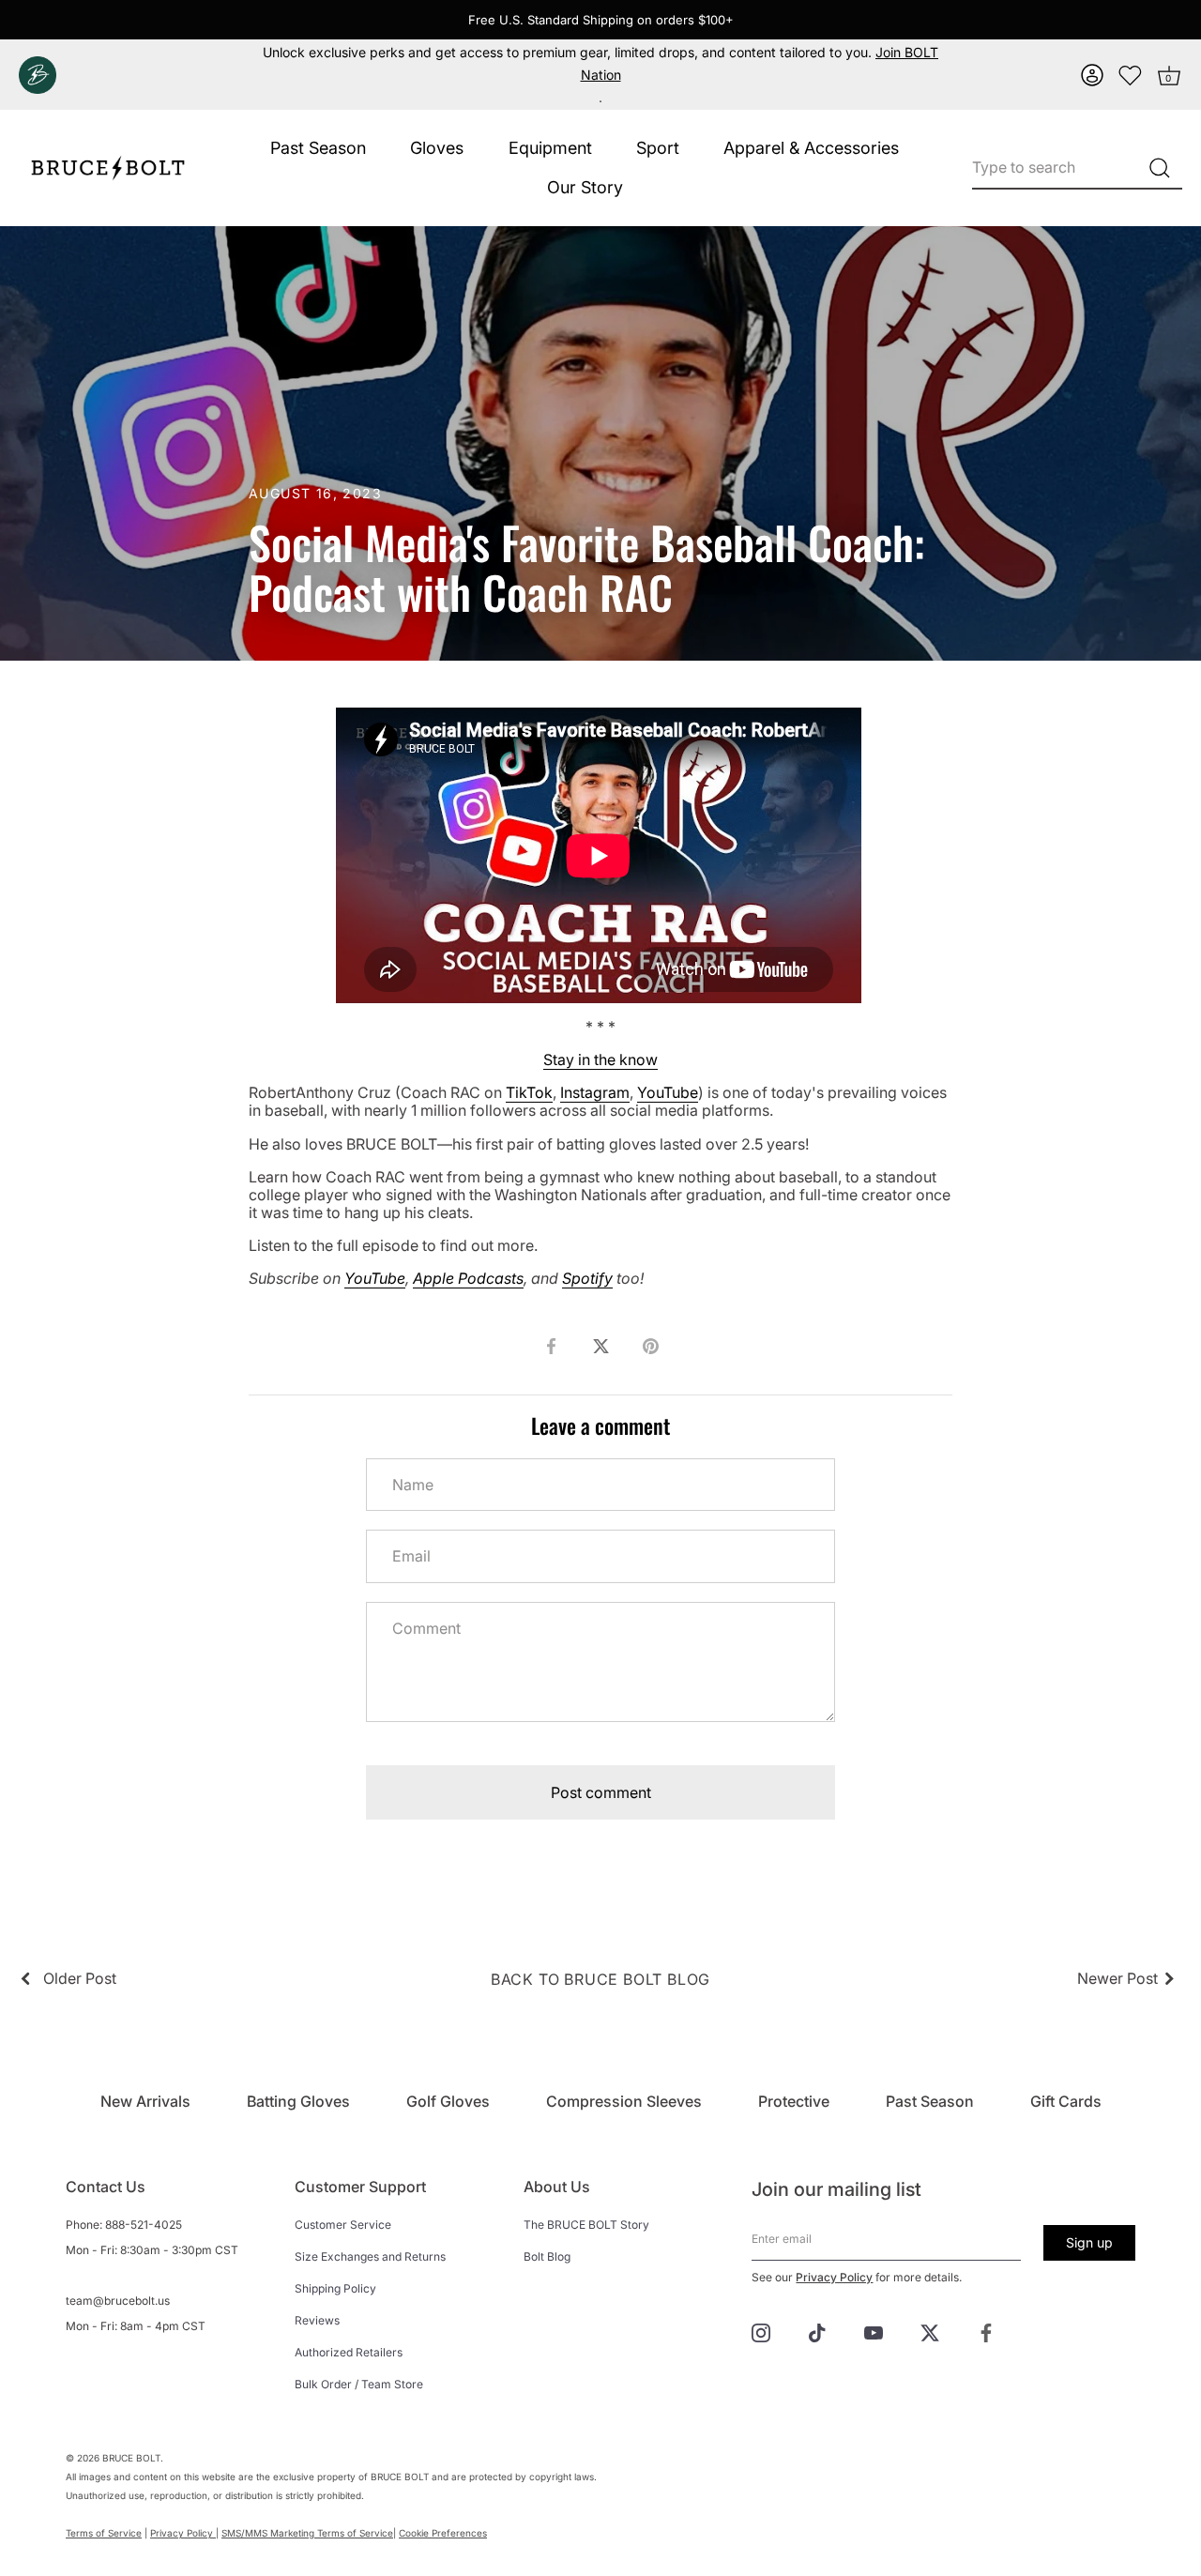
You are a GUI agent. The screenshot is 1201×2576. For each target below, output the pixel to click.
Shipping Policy (335, 2288)
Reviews (317, 2320)
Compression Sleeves (624, 2101)
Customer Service (343, 2225)
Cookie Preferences (443, 2533)
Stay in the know (600, 1059)
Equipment (550, 148)
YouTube (668, 1092)
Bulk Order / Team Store (359, 2384)
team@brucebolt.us (118, 2301)
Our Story (585, 187)
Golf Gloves (448, 2101)
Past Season (318, 148)
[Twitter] (930, 2332)
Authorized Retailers (349, 2352)
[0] (1131, 75)
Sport (658, 148)
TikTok (529, 1092)
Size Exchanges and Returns (370, 2256)
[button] (1092, 75)
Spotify (587, 1278)
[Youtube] (874, 2332)
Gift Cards (1066, 2101)
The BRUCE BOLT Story (586, 2225)
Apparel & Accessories (811, 148)
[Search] (1159, 168)
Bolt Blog (547, 2256)
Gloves (437, 148)
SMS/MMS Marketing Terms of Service (307, 2533)
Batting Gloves (298, 2101)
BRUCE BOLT (131, 2458)
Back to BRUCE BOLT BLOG (600, 1979)
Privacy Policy (834, 2277)
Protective (794, 2101)
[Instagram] (761, 2332)
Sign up (1089, 2242)
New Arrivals (145, 2101)
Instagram (595, 1092)
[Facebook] (986, 2332)
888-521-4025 (144, 2225)
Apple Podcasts (468, 1278)
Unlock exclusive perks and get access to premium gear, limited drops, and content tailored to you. (600, 63)
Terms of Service (104, 2533)
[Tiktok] (817, 2332)
